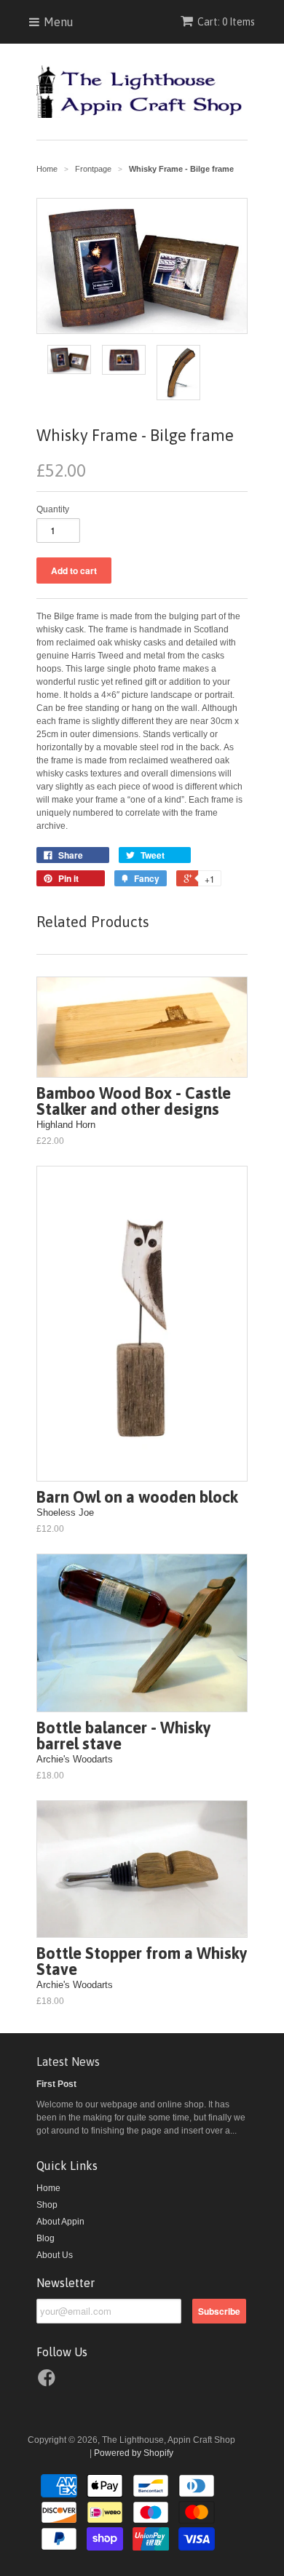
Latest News (68, 2062)
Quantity (53, 509)
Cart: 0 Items (226, 22)
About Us (55, 2255)
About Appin (60, 2222)
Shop (47, 2205)
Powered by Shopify (134, 2453)
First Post (56, 2084)
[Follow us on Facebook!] (49, 2382)
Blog (46, 2238)
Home (48, 2188)
